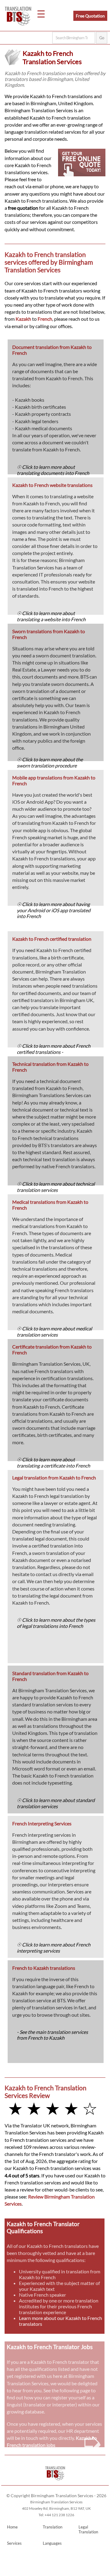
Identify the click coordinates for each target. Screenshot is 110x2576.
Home (12, 2527)
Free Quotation (90, 16)
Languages (52, 2543)
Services (14, 2543)
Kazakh (23, 319)
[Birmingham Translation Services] (55, 2482)
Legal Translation (88, 2529)
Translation (53, 2527)
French (45, 319)
